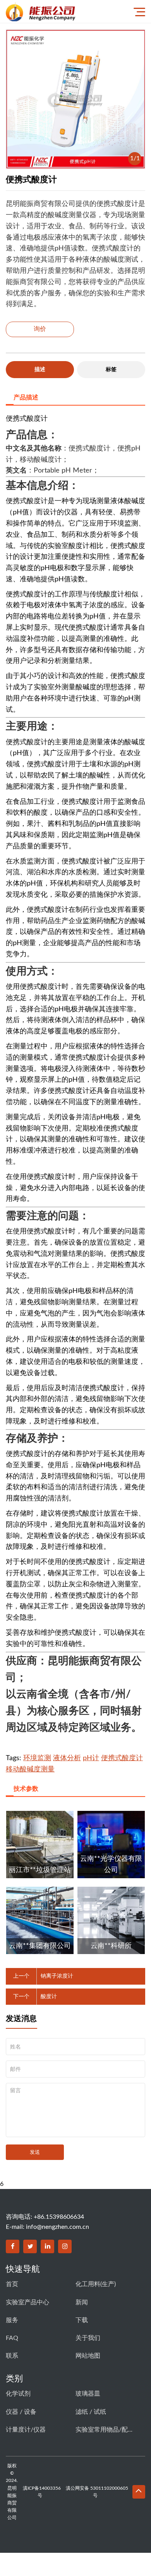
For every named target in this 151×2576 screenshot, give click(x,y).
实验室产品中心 (27, 2302)
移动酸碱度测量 (30, 1769)
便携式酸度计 (122, 1758)
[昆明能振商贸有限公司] (60, 11)
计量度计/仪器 (26, 2430)
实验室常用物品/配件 (105, 2430)
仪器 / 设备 (21, 2412)
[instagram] (65, 2246)
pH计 (91, 1758)
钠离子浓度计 (57, 1976)
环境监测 (37, 1758)
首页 (12, 2284)
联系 (12, 2356)
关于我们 (88, 2338)
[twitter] (30, 2246)
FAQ (12, 2338)
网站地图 (88, 2356)
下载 (82, 2320)
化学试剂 (18, 2394)
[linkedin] (47, 2246)
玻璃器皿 (88, 2394)
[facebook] (13, 2246)
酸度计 (49, 1997)
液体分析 (67, 1758)
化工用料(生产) (96, 2284)
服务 (12, 2320)
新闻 (82, 2302)
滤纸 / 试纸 (91, 2412)
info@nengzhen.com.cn (57, 2227)
